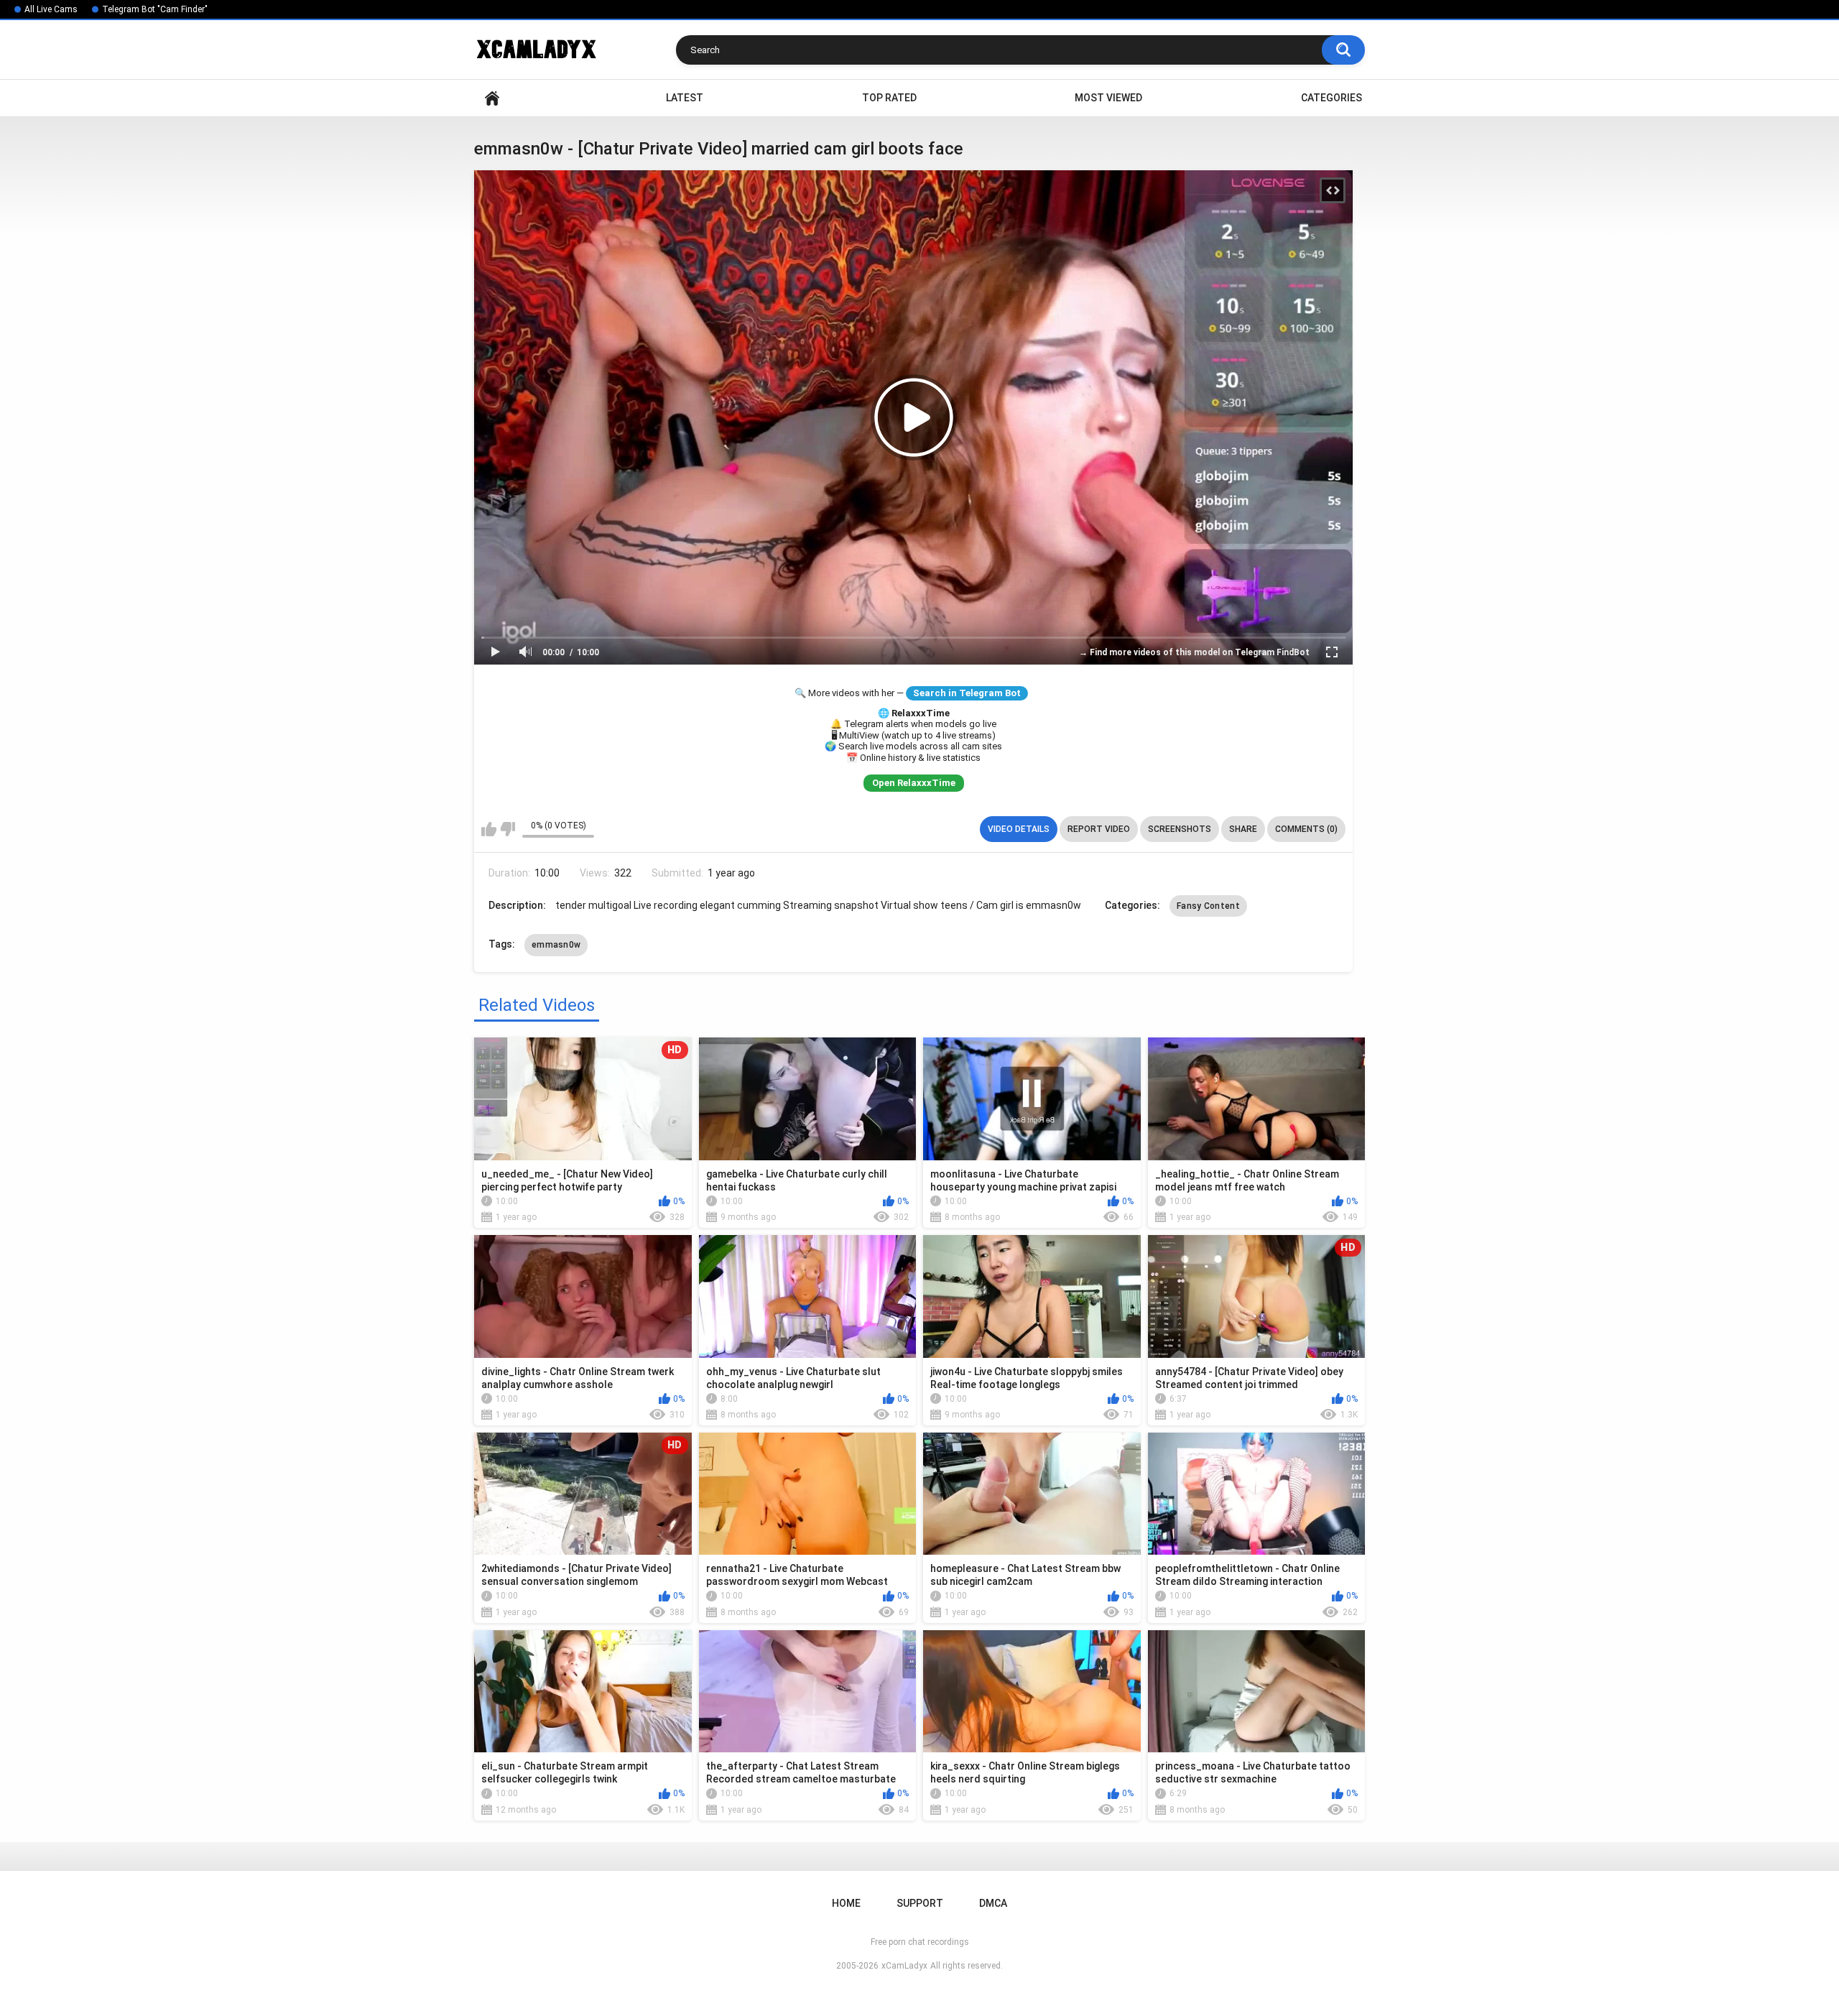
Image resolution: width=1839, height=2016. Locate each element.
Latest (685, 98)
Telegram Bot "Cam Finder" (155, 9)
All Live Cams (51, 9)
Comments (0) (1306, 829)
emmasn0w (556, 945)
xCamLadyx (904, 1966)
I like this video (489, 829)
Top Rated (889, 98)
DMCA (993, 1903)
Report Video (1099, 829)
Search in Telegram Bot (967, 693)
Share (1243, 829)
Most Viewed (1108, 98)
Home (492, 98)
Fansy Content (1208, 906)
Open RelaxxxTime (914, 783)
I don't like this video (508, 829)
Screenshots (1180, 829)
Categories (1331, 98)
